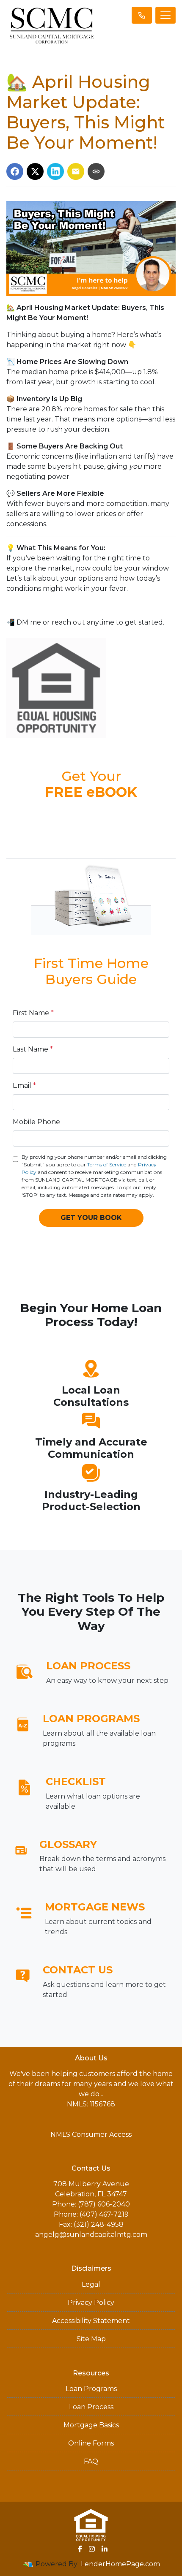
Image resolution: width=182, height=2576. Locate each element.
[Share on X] (35, 171)
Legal (91, 2284)
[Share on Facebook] (15, 171)
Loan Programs (91, 2389)
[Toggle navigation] (165, 15)
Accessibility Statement (91, 2321)
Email (24, 1086)
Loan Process (91, 2407)
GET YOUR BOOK (91, 1218)
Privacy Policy (91, 2303)
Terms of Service (107, 1164)
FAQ (91, 2461)
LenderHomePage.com (120, 2564)
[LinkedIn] (105, 2549)
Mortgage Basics (91, 2425)
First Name (33, 1013)
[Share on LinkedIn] (55, 171)
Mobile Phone (36, 1122)
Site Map (91, 2339)
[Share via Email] (76, 171)
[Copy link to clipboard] (96, 171)
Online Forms (91, 2443)
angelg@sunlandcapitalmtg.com (91, 2235)
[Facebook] (80, 2549)
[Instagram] (92, 2549)
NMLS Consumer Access (91, 2134)
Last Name (33, 1049)
